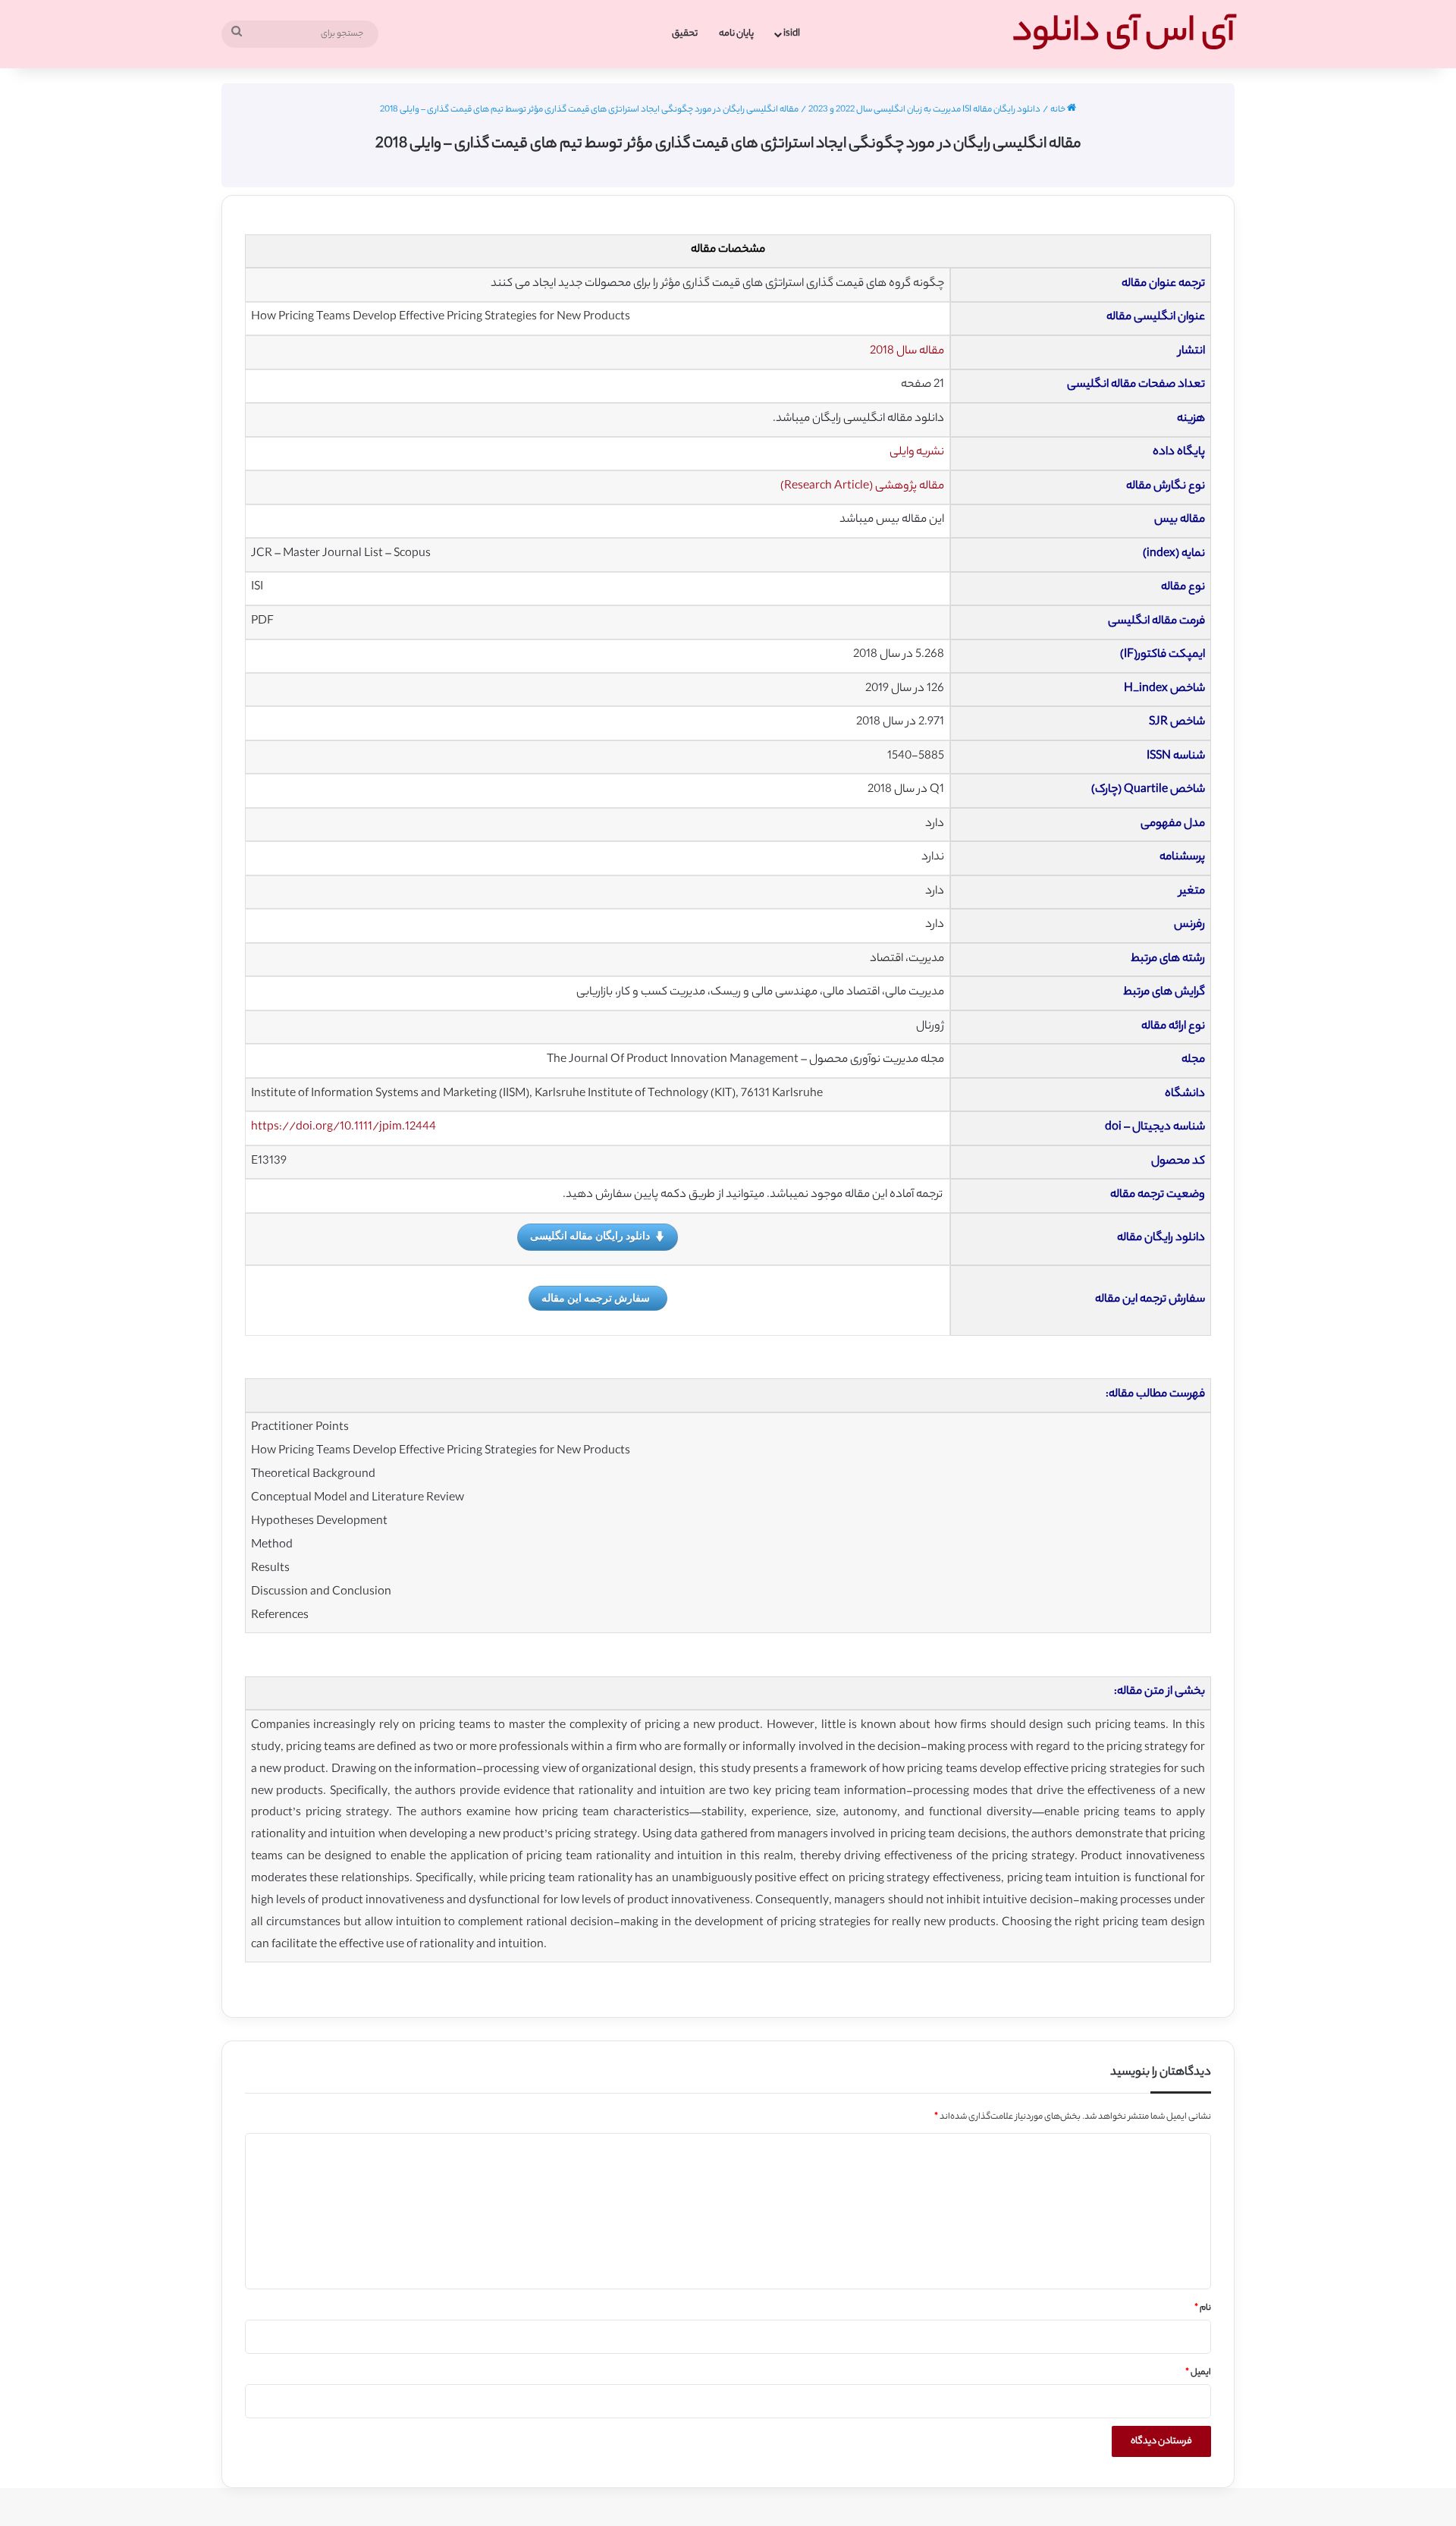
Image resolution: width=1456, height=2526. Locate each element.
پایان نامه (736, 34)
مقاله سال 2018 (907, 352)
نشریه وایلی (917, 452)
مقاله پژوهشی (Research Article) (862, 487)
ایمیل (1198, 2373)
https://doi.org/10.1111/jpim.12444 (344, 1128)
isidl (792, 34)
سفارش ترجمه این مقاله (596, 1298)
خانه (1059, 110)
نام (1203, 2308)
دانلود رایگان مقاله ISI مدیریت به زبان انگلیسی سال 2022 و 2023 (924, 110)
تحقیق (685, 34)
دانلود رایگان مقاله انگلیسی (590, 1235)
